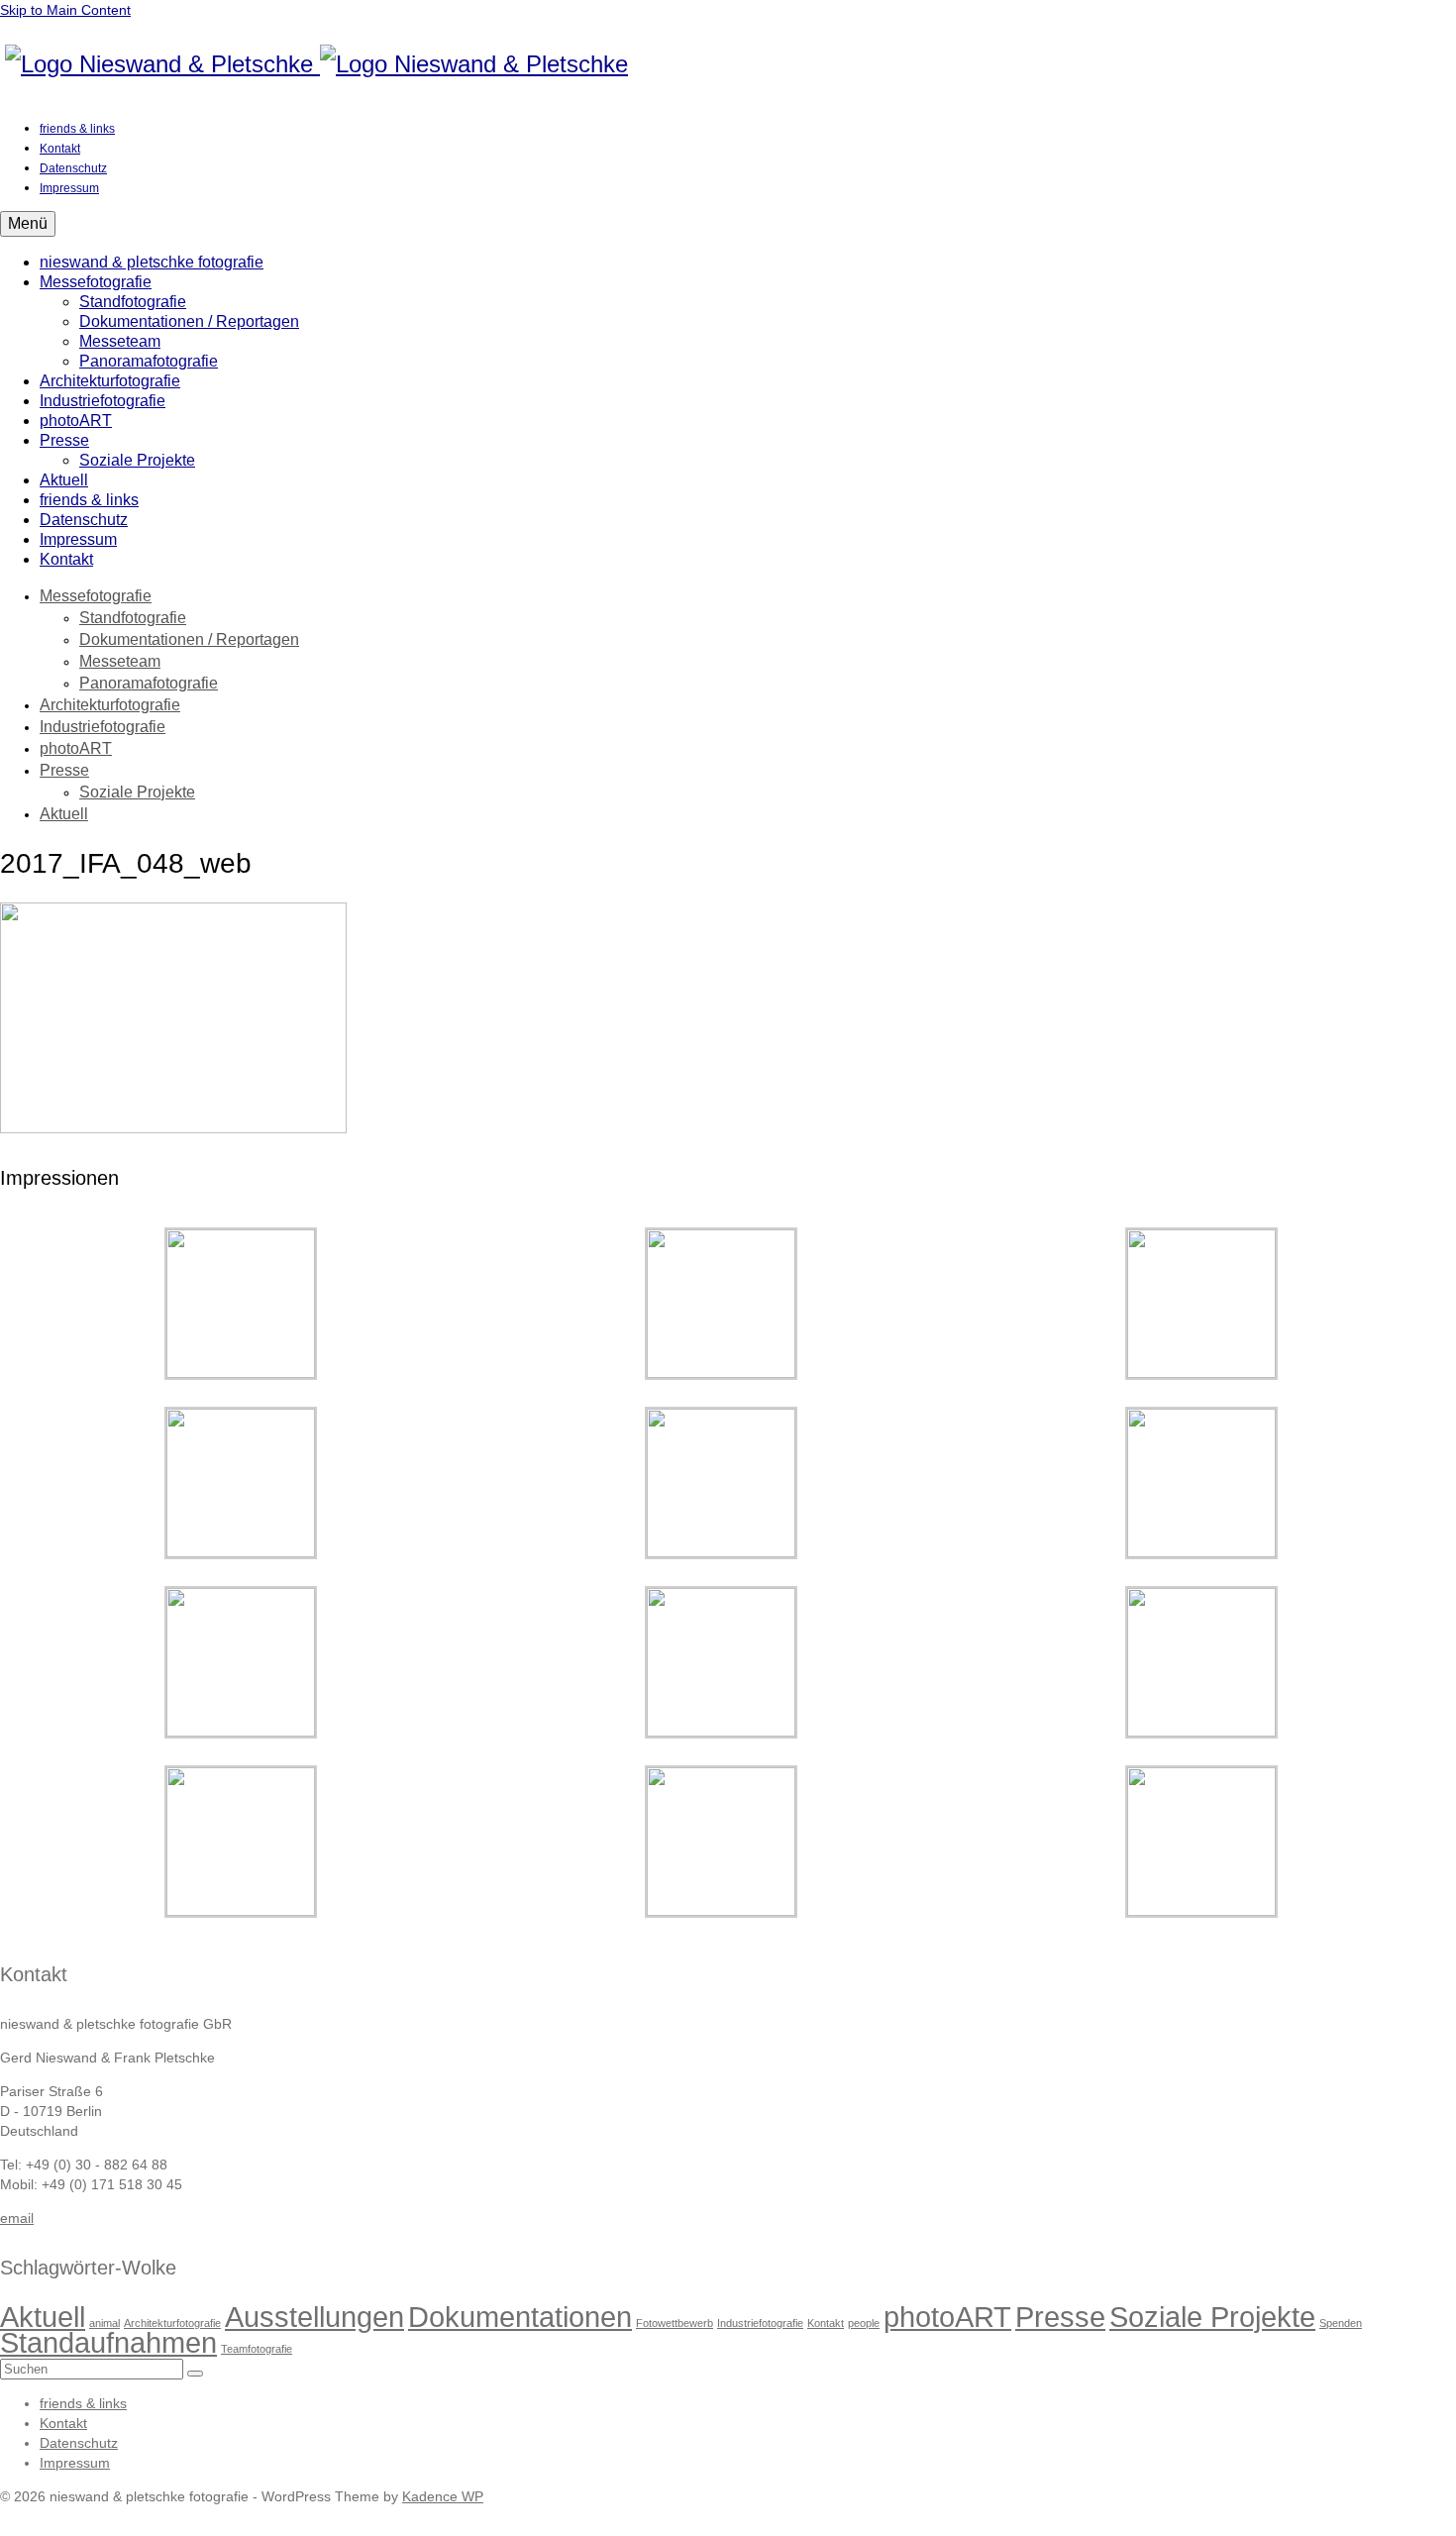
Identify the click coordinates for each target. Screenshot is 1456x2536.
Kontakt (826, 2323)
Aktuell (43, 2317)
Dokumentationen (520, 2317)
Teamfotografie (257, 2349)
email (17, 2218)
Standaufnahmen (108, 2342)
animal (104, 2323)
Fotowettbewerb (675, 2323)
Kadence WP (443, 2496)
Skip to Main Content (65, 10)
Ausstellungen (314, 2317)
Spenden (1341, 2323)
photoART (947, 2317)
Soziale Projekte (1212, 2317)
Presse (1060, 2317)
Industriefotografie (760, 2323)
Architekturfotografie (172, 2323)
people (864, 2323)
